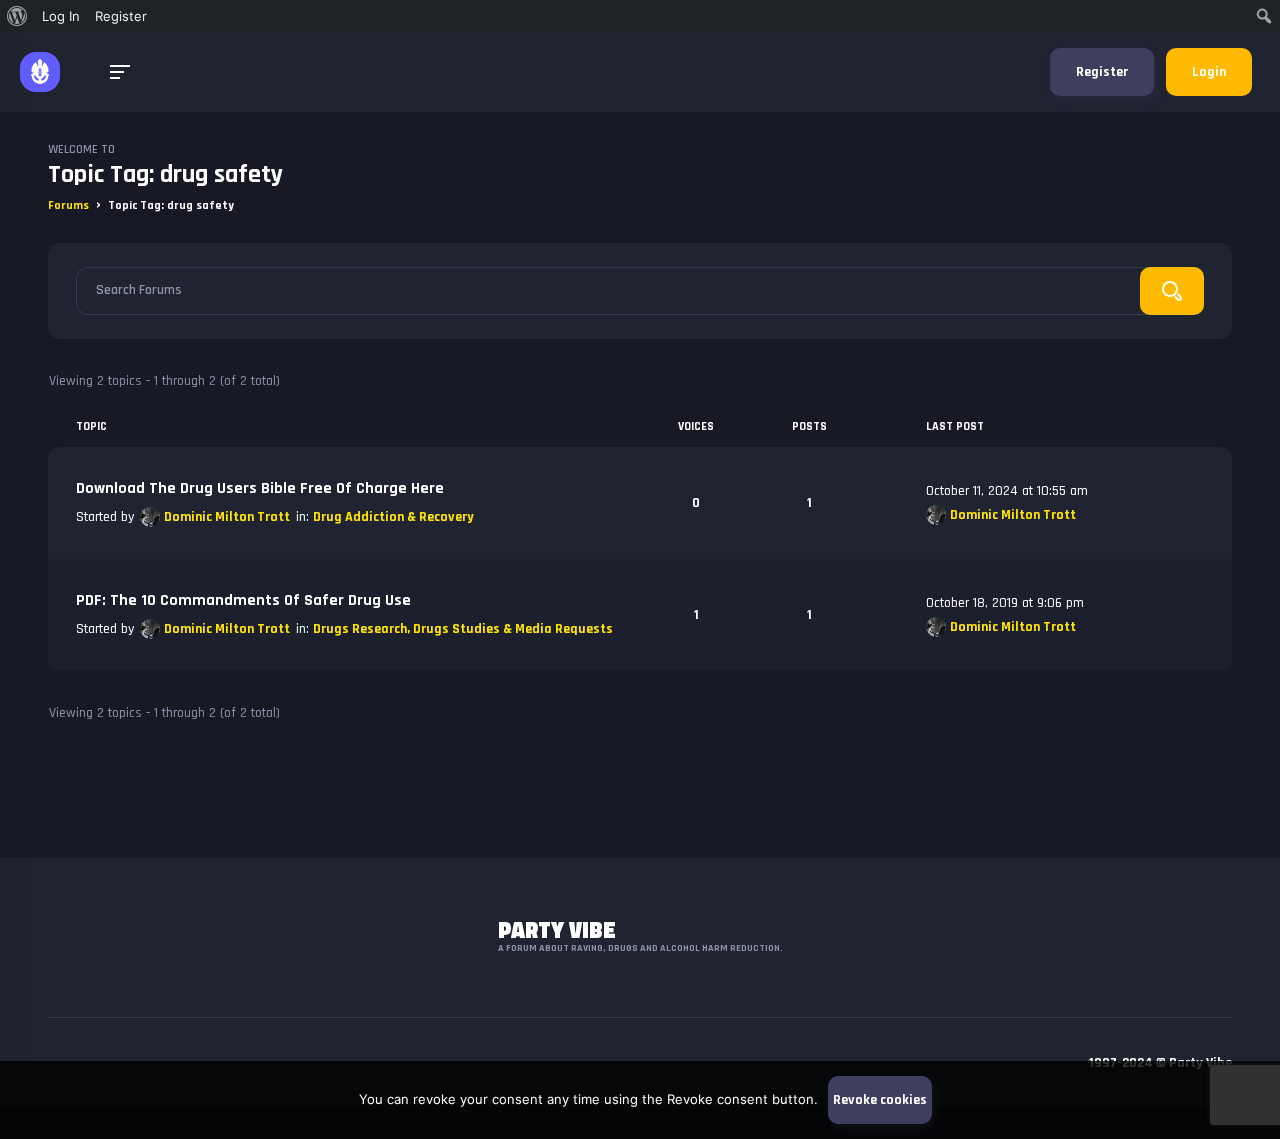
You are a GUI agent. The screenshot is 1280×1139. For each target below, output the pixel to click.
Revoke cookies (880, 1100)
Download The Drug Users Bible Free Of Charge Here (260, 488)
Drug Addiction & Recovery (393, 517)
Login (1209, 72)
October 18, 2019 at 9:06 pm (1005, 603)
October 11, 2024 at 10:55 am (1007, 491)
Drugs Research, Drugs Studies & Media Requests (463, 629)
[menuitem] (17, 16)
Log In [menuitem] (61, 16)
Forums (68, 205)
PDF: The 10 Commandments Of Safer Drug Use (243, 600)
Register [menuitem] (121, 16)
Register (1102, 72)
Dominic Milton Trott (227, 517)
